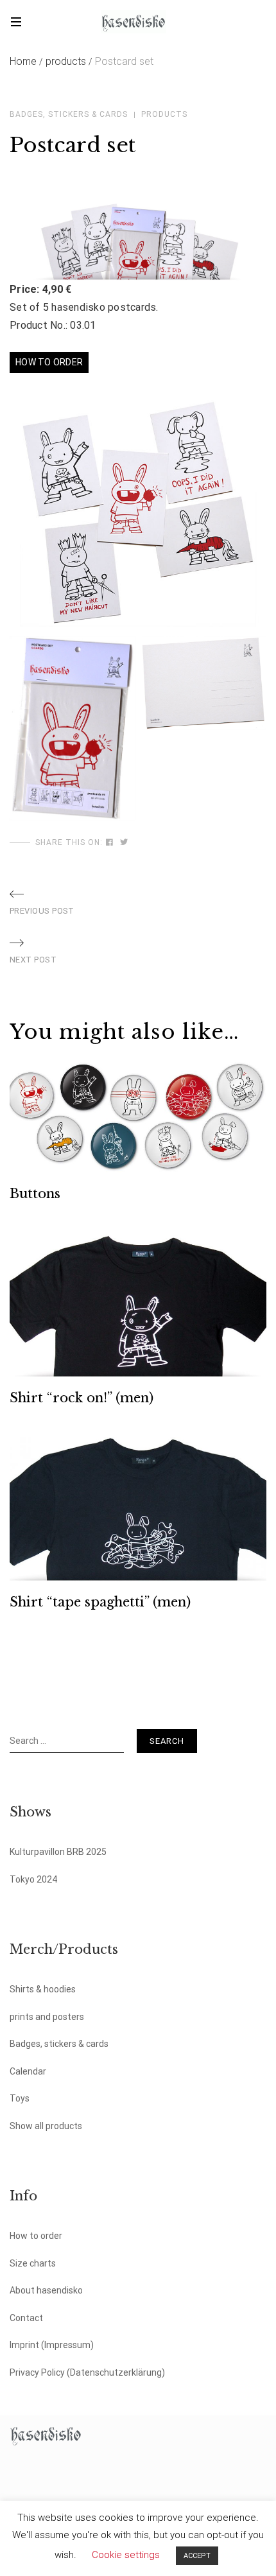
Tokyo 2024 (33, 1879)
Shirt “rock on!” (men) (82, 1398)
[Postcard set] (110, 842)
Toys (20, 2098)
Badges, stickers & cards (59, 2044)
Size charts (33, 2263)
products (69, 61)
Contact (26, 2318)
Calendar (28, 2071)
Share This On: (69, 842)
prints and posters (47, 2017)
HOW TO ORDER (49, 362)
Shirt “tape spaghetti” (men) (100, 1602)
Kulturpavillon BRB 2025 (58, 1852)
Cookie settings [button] (126, 2555)
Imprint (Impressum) (52, 2345)
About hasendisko (46, 2290)
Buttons (35, 1194)
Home (26, 61)
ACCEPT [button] (197, 2556)
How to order (36, 2236)
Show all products (46, 2126)
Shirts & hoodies (43, 1989)
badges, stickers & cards (69, 114)
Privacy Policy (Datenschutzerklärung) (87, 2372)
